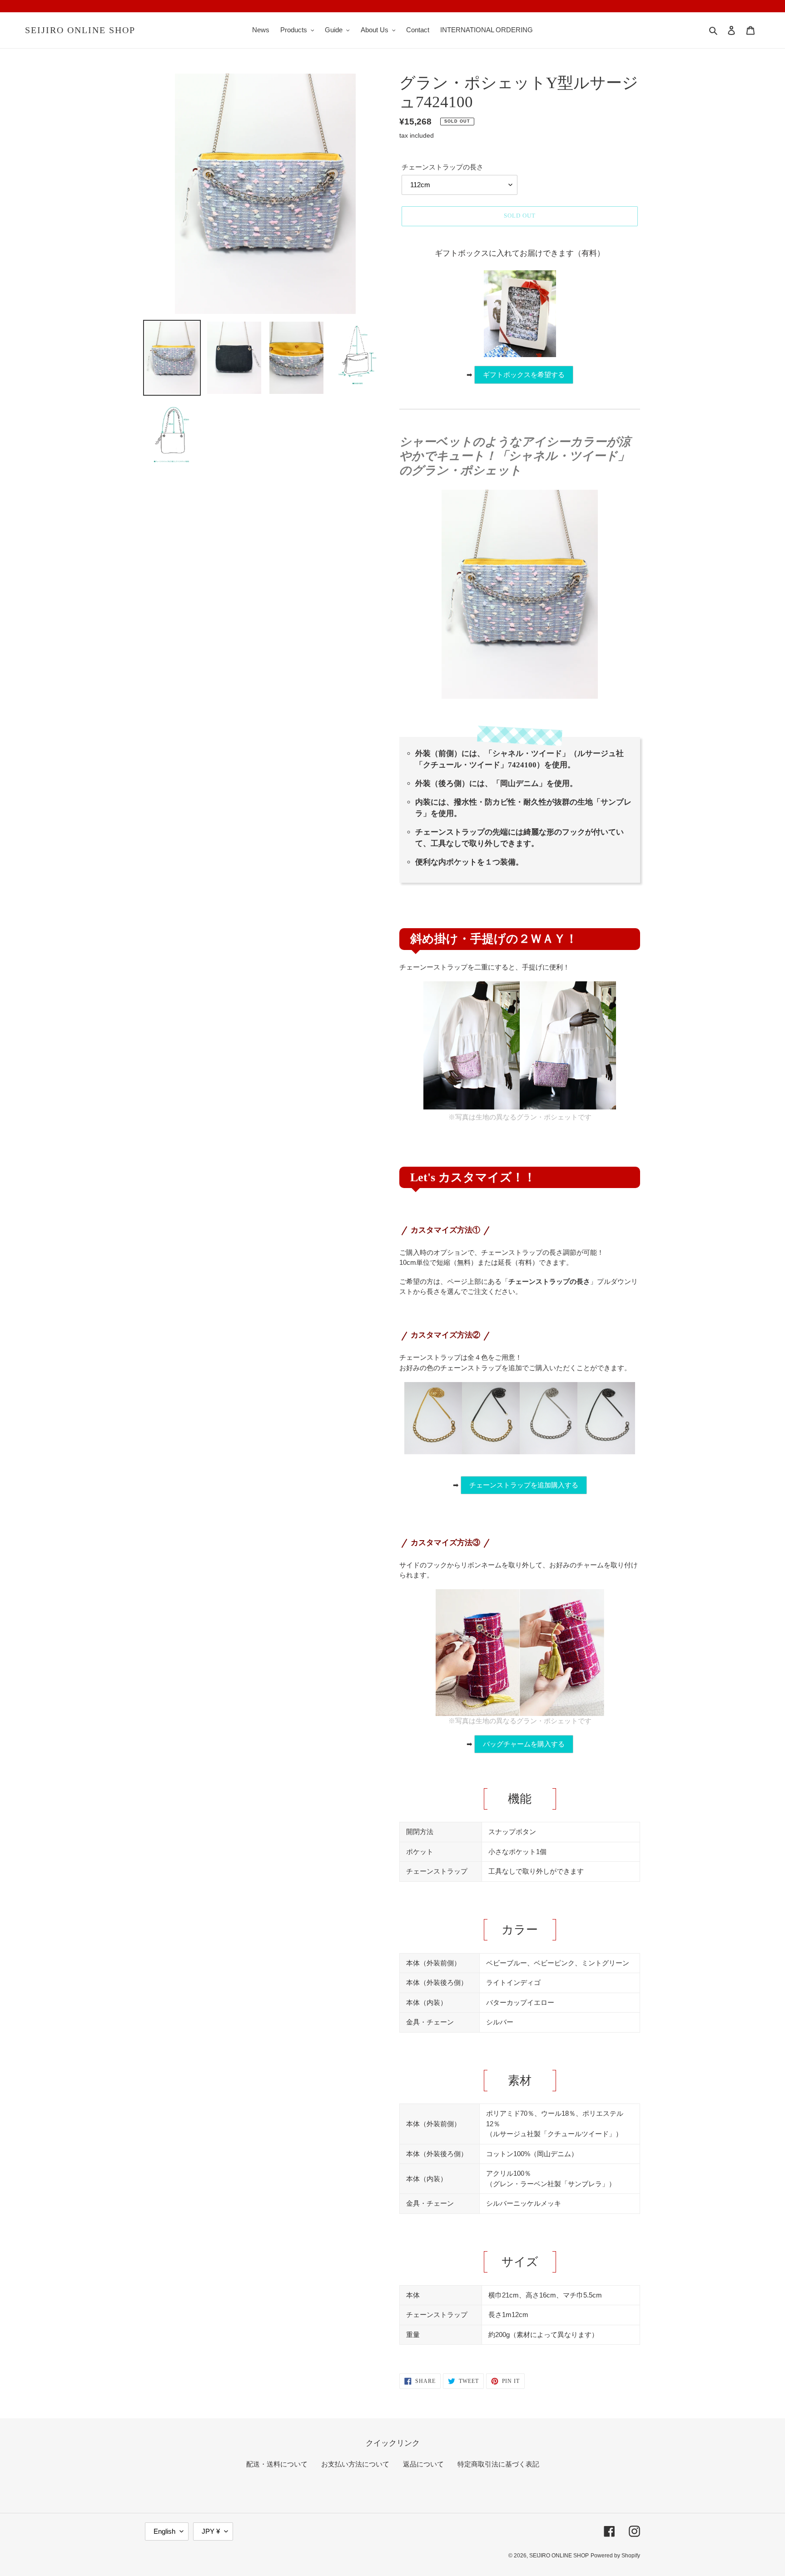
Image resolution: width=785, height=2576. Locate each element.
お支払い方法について (355, 2464)
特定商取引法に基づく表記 (498, 2464)
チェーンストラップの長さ (442, 167)
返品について (423, 2464)
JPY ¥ (211, 2531)
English (164, 2531)
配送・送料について (277, 2464)
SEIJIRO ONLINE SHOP (80, 30)
